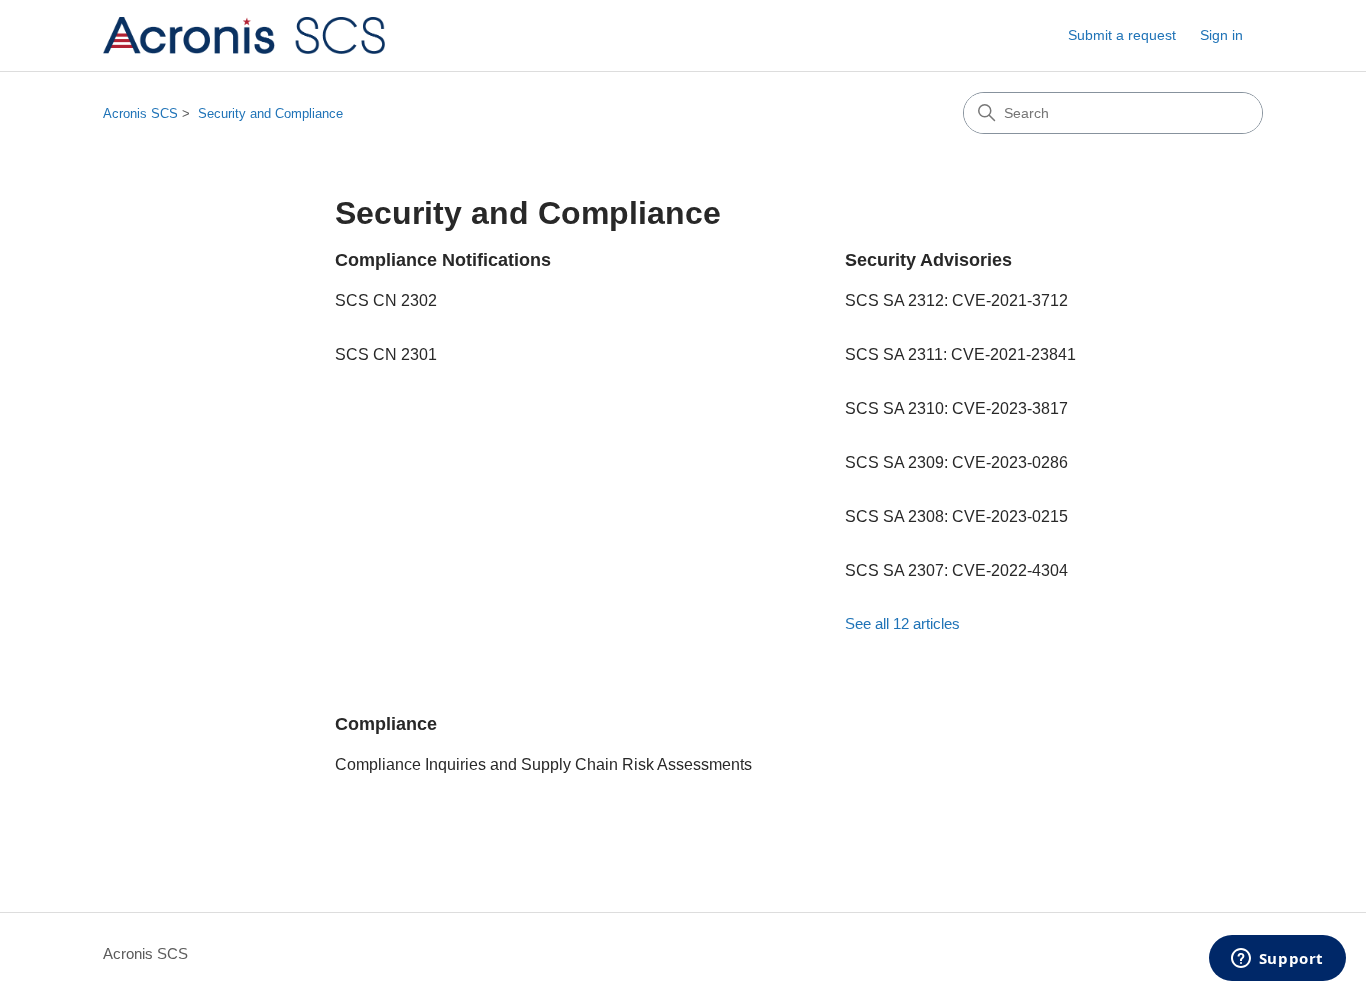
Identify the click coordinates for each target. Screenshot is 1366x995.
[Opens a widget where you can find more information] (1277, 960)
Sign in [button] (1221, 35)
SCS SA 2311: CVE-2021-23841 (960, 354)
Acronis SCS (140, 113)
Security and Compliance (270, 113)
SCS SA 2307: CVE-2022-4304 (956, 570)
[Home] (244, 35)
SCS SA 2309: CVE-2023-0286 (956, 462)
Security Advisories (928, 260)
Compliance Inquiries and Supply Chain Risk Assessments (543, 764)
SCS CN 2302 (386, 300)
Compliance (386, 724)
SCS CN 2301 (386, 354)
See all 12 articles (902, 623)
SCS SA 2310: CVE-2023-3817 (956, 408)
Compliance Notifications (443, 260)
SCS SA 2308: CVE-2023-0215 (956, 516)
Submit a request (1122, 35)
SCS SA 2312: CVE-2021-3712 (956, 300)
